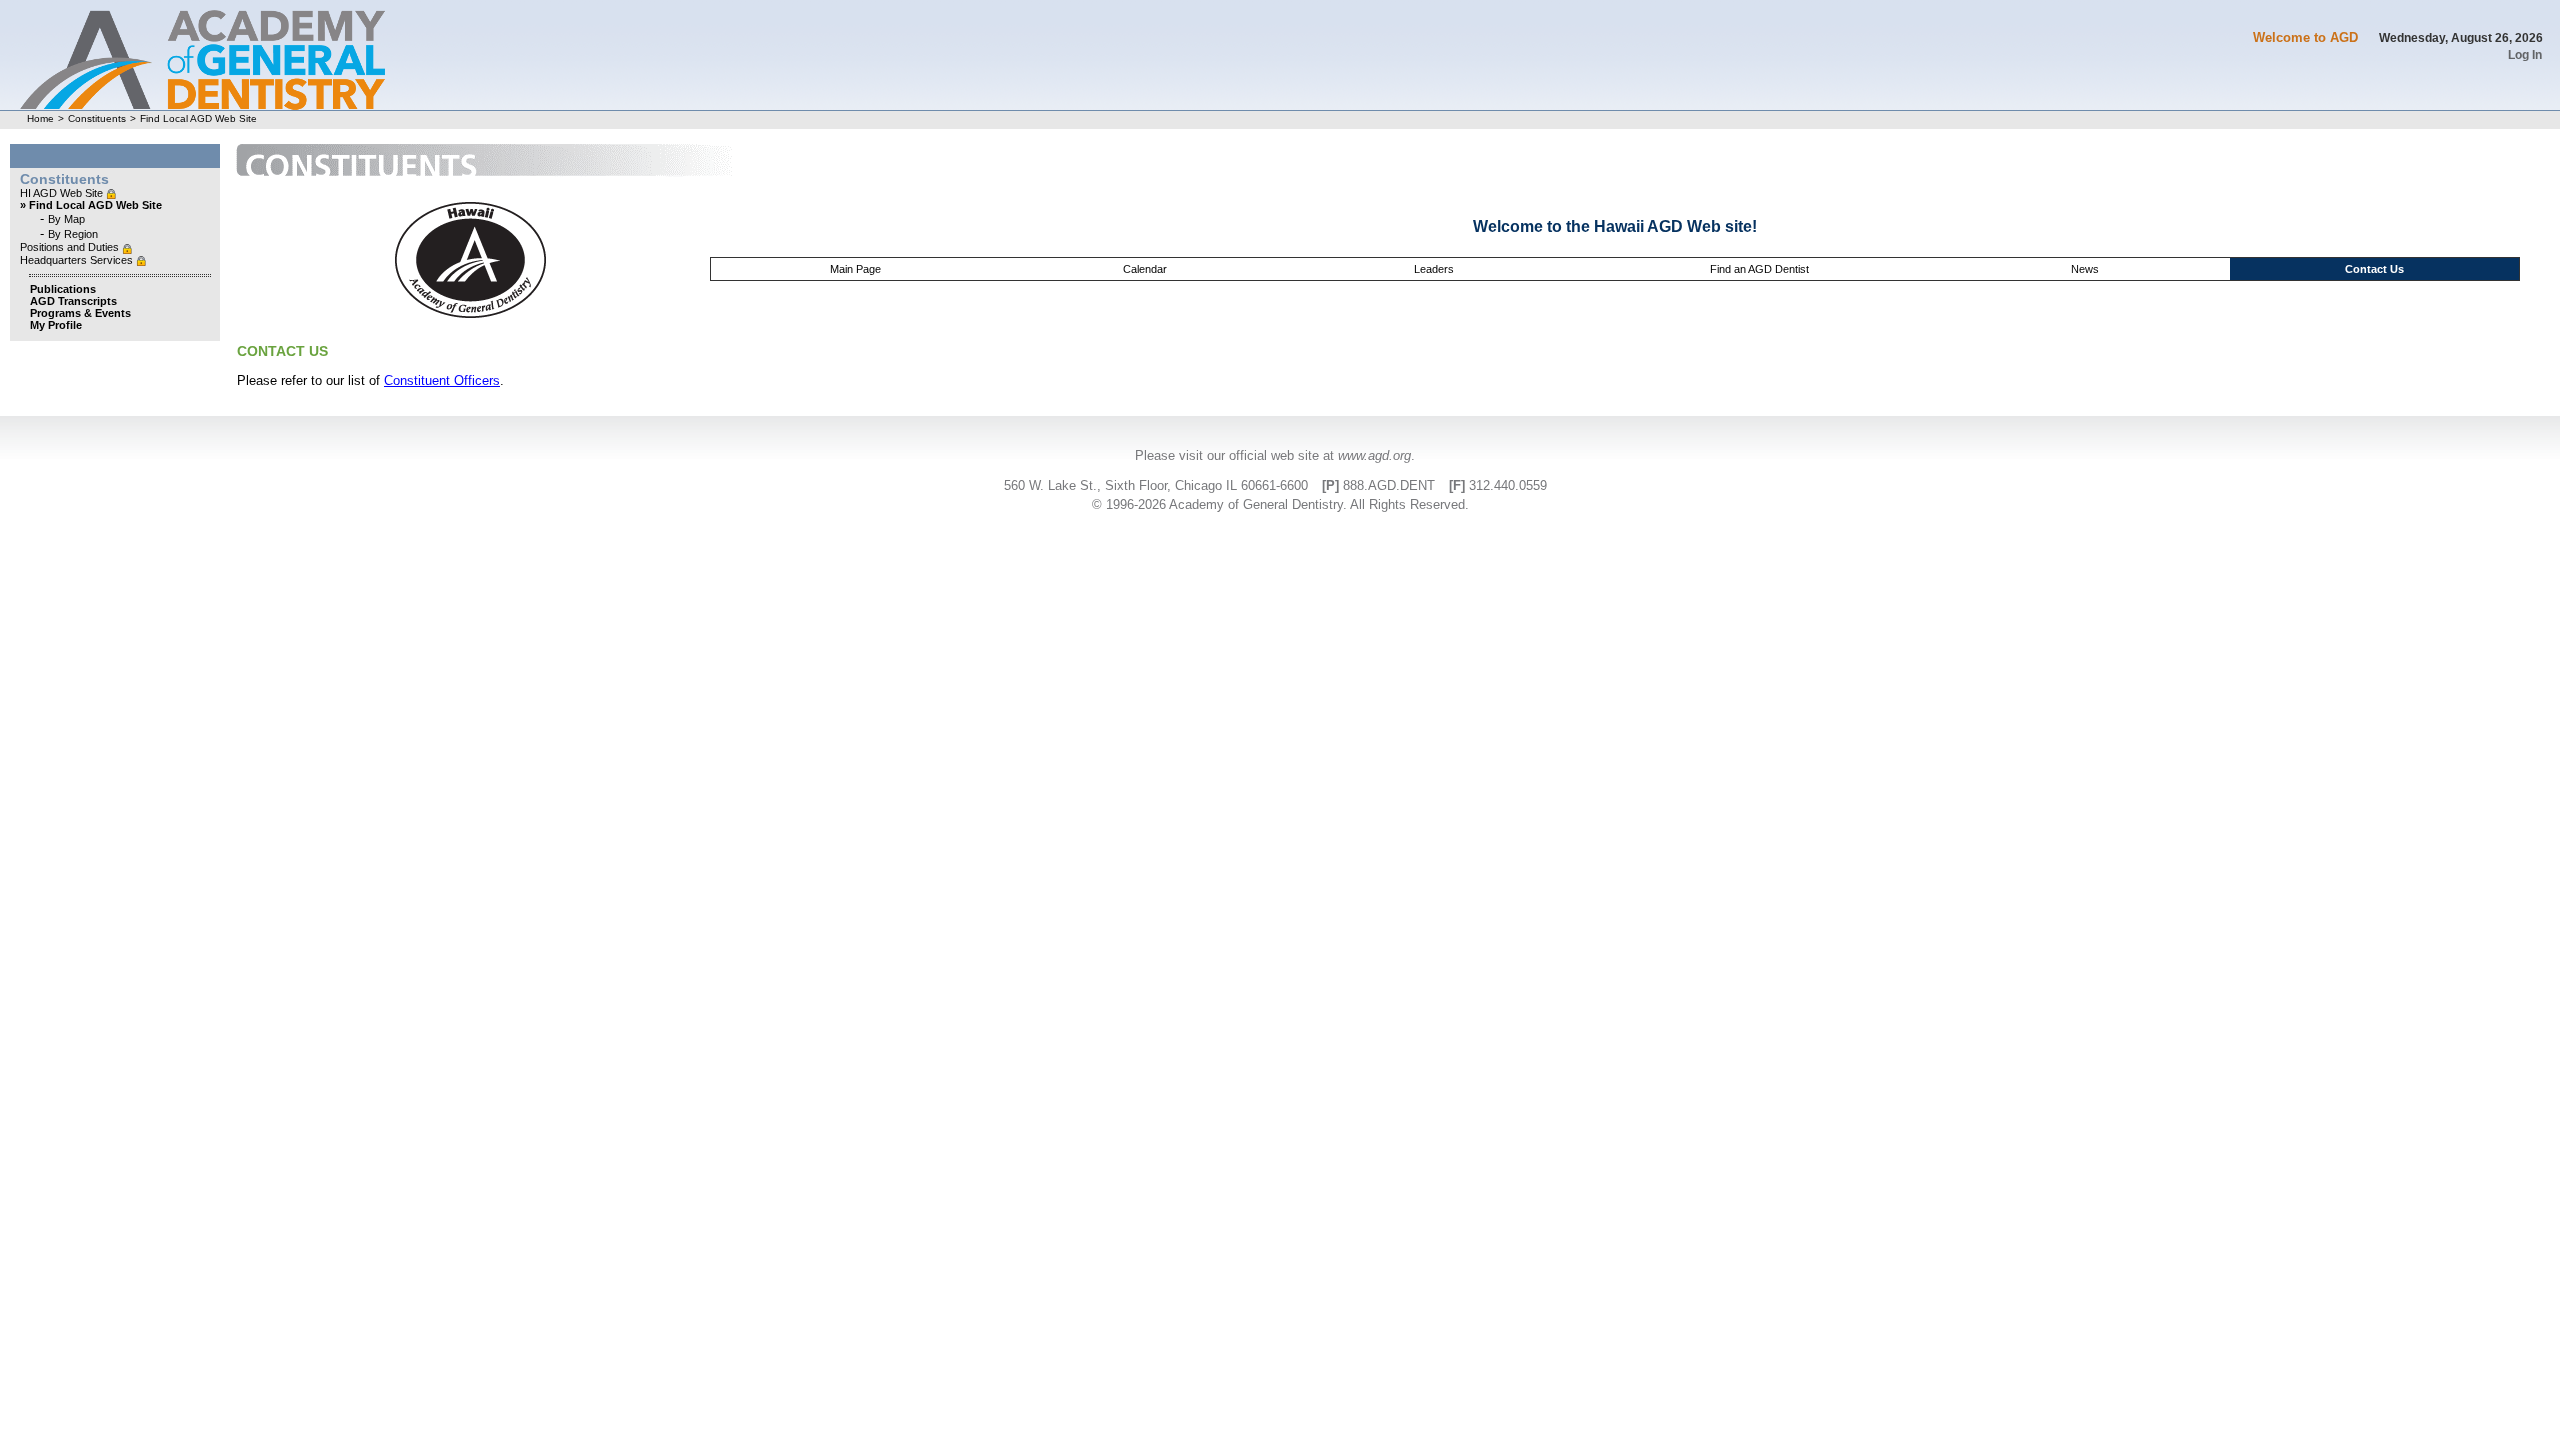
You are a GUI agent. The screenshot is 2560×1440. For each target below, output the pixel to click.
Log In (2525, 55)
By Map (66, 219)
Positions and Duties (71, 247)
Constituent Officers (442, 380)
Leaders (1434, 269)
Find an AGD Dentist (1759, 269)
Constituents (97, 118)
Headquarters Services (78, 260)
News (2085, 269)
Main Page (855, 269)
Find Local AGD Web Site (198, 118)
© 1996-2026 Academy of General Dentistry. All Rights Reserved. (1280, 504)
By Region (73, 234)
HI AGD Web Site (63, 193)
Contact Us (2374, 269)
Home (40, 118)
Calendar (1145, 269)
